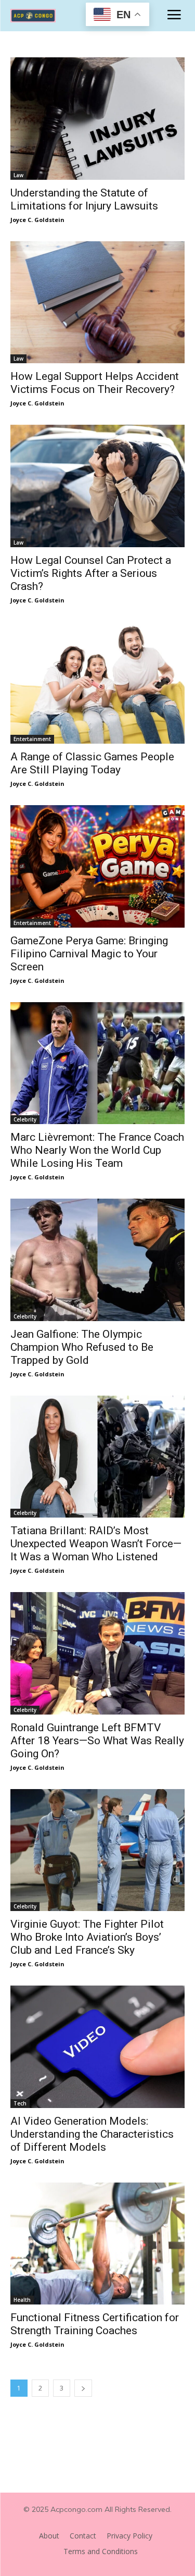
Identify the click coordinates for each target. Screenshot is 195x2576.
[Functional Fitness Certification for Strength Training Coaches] (97, 2244)
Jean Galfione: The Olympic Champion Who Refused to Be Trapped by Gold (82, 1347)
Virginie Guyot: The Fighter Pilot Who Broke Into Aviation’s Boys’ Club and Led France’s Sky (87, 1937)
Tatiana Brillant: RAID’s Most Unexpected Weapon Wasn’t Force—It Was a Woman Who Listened (96, 1544)
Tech (20, 2103)
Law (18, 175)
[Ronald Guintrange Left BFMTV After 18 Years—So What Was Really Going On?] (97, 1653)
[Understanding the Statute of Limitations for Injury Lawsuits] (97, 119)
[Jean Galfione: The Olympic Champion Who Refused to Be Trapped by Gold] (97, 1260)
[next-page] (83, 2388)
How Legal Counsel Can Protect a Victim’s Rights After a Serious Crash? (91, 573)
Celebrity (25, 1119)
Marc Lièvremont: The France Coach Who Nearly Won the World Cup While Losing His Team (97, 1150)
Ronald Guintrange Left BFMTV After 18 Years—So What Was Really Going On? (97, 1741)
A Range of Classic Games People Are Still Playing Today (92, 763)
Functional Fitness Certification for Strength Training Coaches (95, 2324)
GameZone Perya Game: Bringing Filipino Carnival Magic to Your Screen (89, 954)
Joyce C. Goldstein (37, 220)
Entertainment (32, 739)
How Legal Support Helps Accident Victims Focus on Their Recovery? (95, 383)
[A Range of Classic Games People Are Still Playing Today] (97, 683)
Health (22, 2300)
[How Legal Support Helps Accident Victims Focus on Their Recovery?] (97, 303)
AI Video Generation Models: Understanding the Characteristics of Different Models (92, 2134)
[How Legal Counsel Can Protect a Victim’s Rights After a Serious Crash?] (97, 486)
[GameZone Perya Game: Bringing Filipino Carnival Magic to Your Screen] (97, 866)
